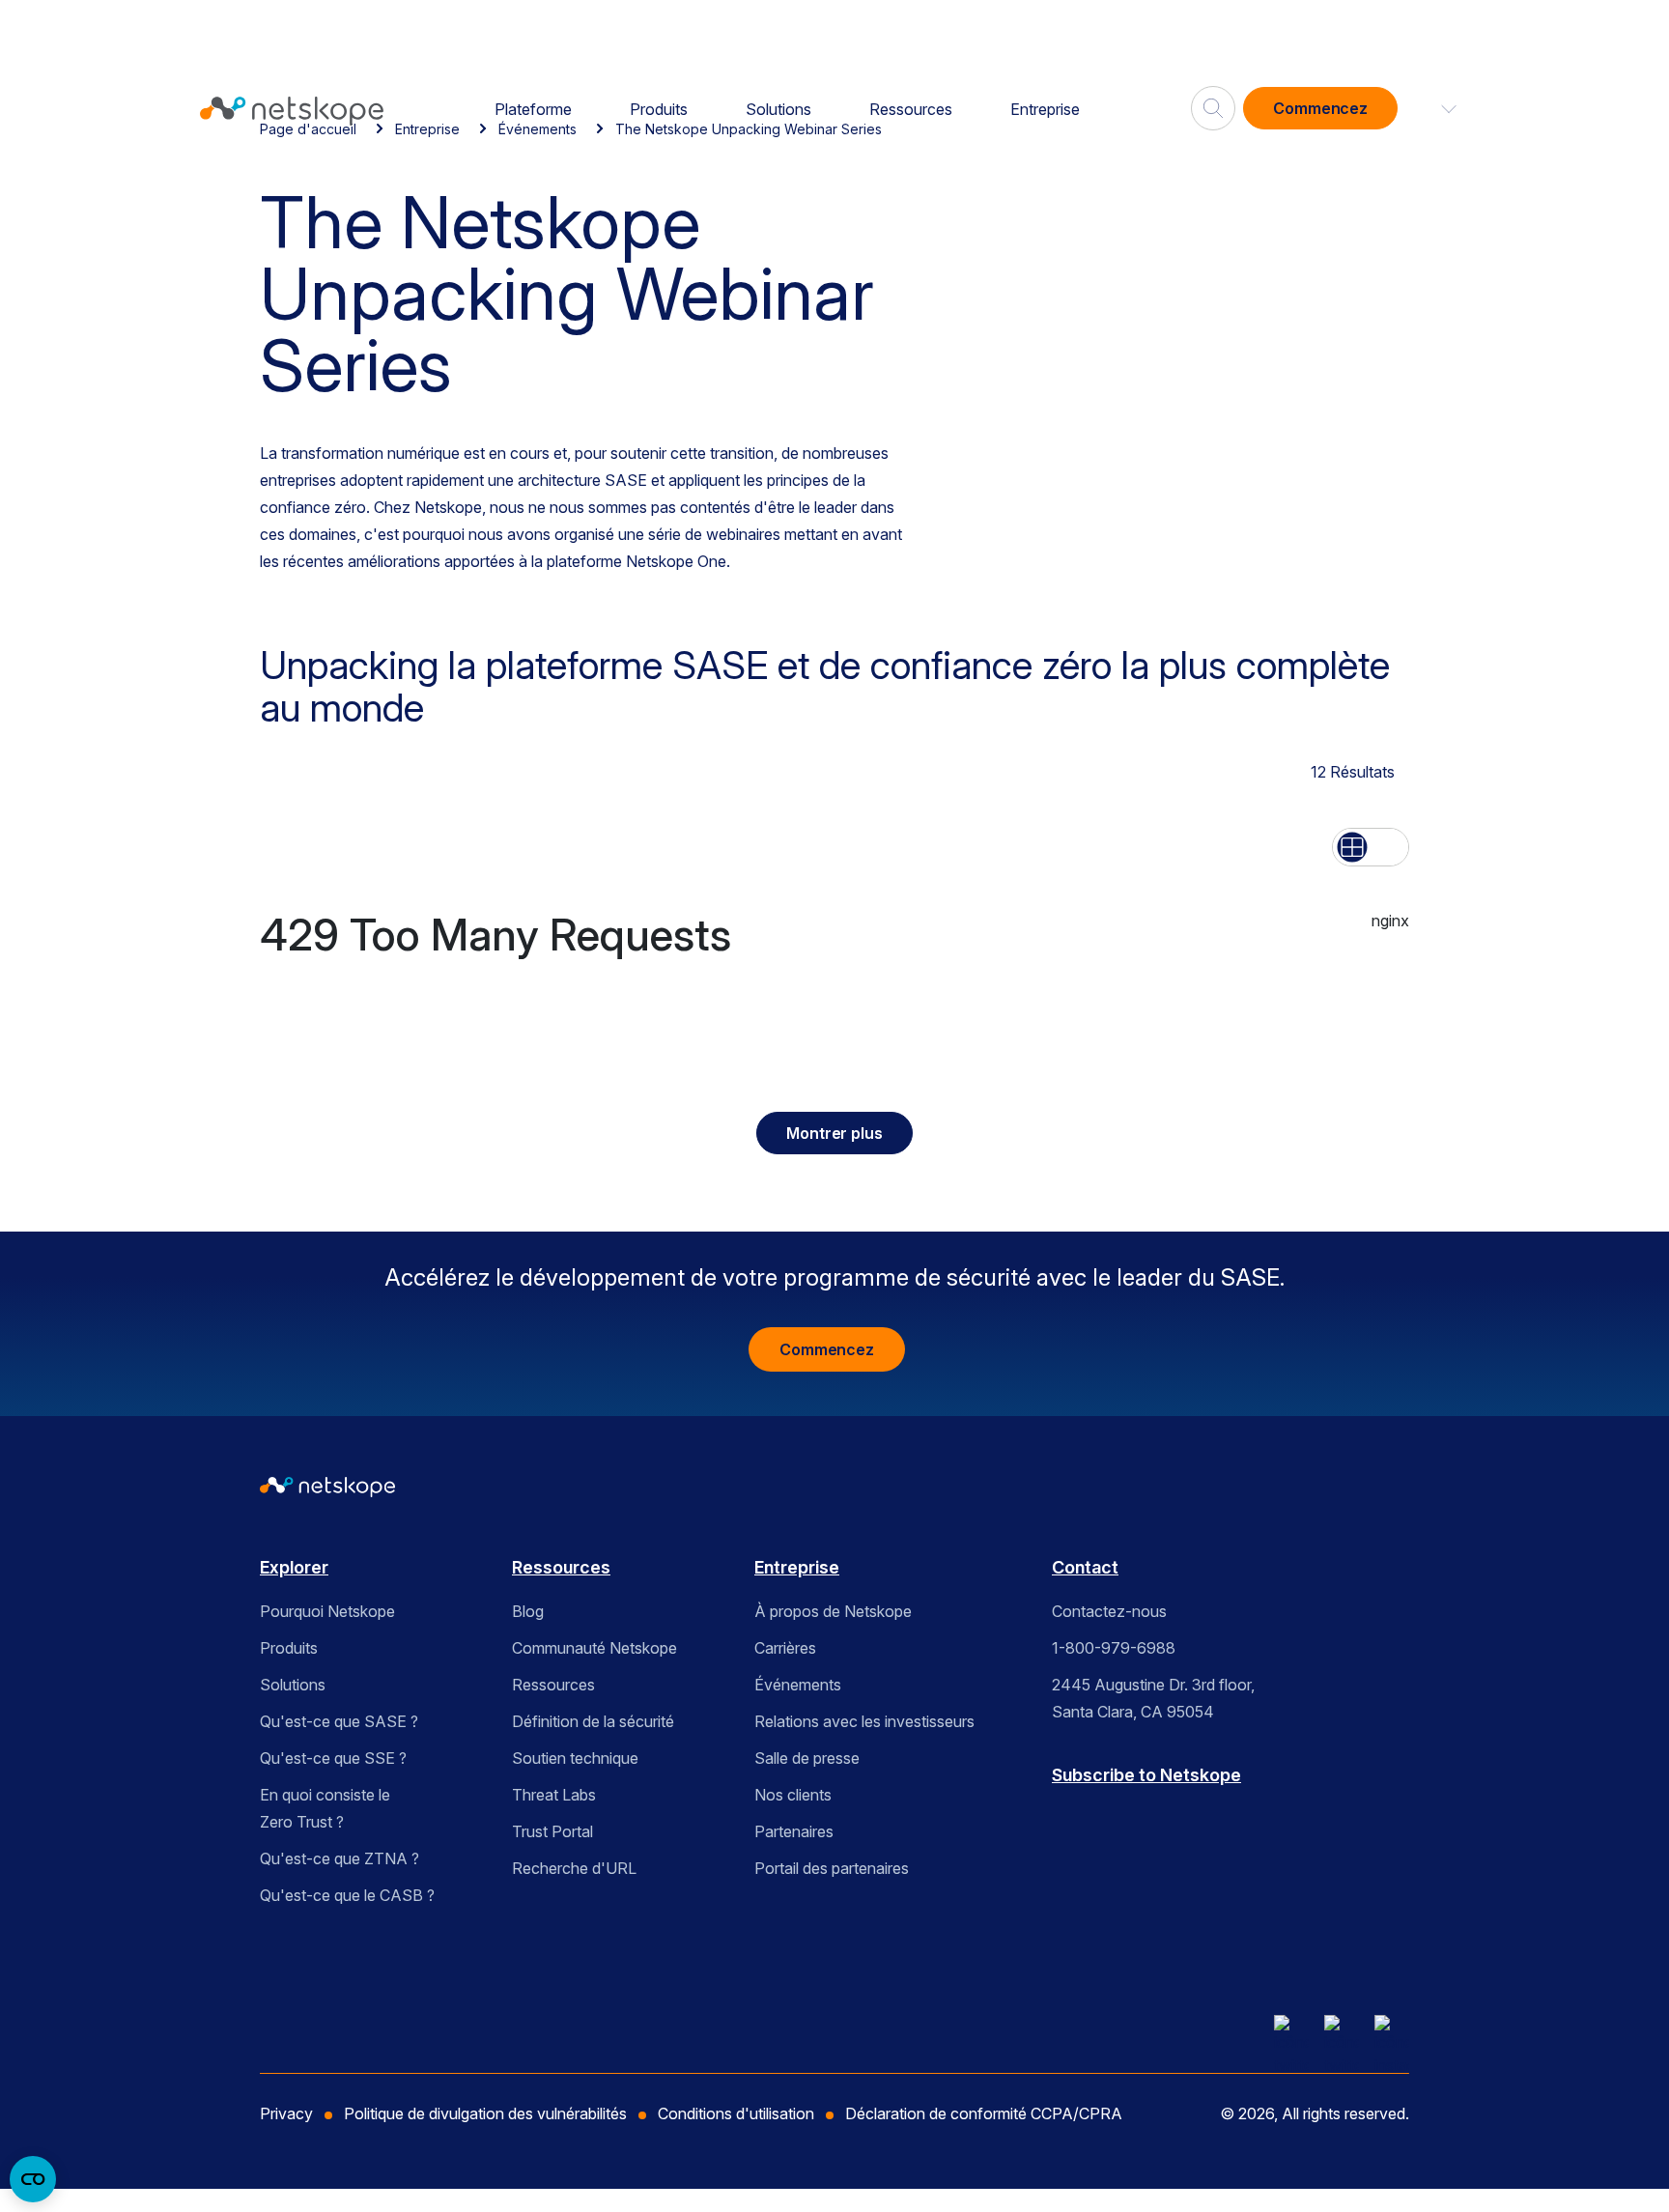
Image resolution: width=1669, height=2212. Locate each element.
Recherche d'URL (574, 1868)
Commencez (1320, 108)
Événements (798, 1685)
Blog (528, 1611)
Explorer (294, 1567)
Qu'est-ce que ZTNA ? (339, 1858)
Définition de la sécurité (593, 1721)
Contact (1085, 1567)
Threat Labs (554, 1795)
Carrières (785, 1648)
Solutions (778, 109)
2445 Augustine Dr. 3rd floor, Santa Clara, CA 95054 (1153, 1698)
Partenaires (794, 1831)
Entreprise (1045, 109)
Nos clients (793, 1795)
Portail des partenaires (832, 1868)
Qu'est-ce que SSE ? (333, 1758)
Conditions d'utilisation (736, 2113)
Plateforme (533, 109)
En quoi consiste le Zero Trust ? (325, 1808)
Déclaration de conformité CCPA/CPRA (984, 2113)
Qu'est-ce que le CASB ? (347, 1895)
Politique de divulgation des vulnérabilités (485, 2113)
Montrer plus (834, 1133)
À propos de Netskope (833, 1611)
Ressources (911, 109)
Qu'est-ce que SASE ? (339, 1721)
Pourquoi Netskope (327, 1611)
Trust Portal (552, 1831)
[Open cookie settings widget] (33, 2179)
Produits (659, 109)
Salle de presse (807, 1758)
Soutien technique (575, 1758)
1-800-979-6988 (1114, 1648)
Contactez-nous (1109, 1611)
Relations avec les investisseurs (864, 1721)
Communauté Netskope (594, 1648)
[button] (1437, 108)
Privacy (286, 2113)
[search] (1213, 100)
